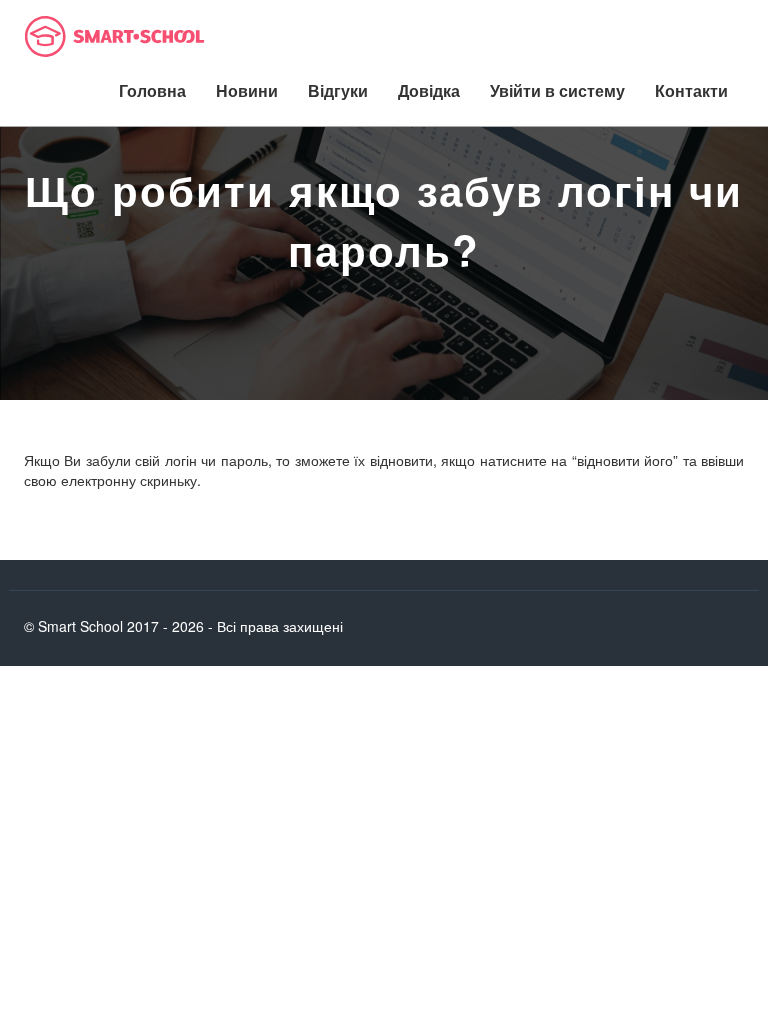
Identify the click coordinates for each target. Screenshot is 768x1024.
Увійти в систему (557, 90)
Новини (247, 90)
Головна (152, 90)
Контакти (691, 90)
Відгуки (338, 90)
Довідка (429, 90)
